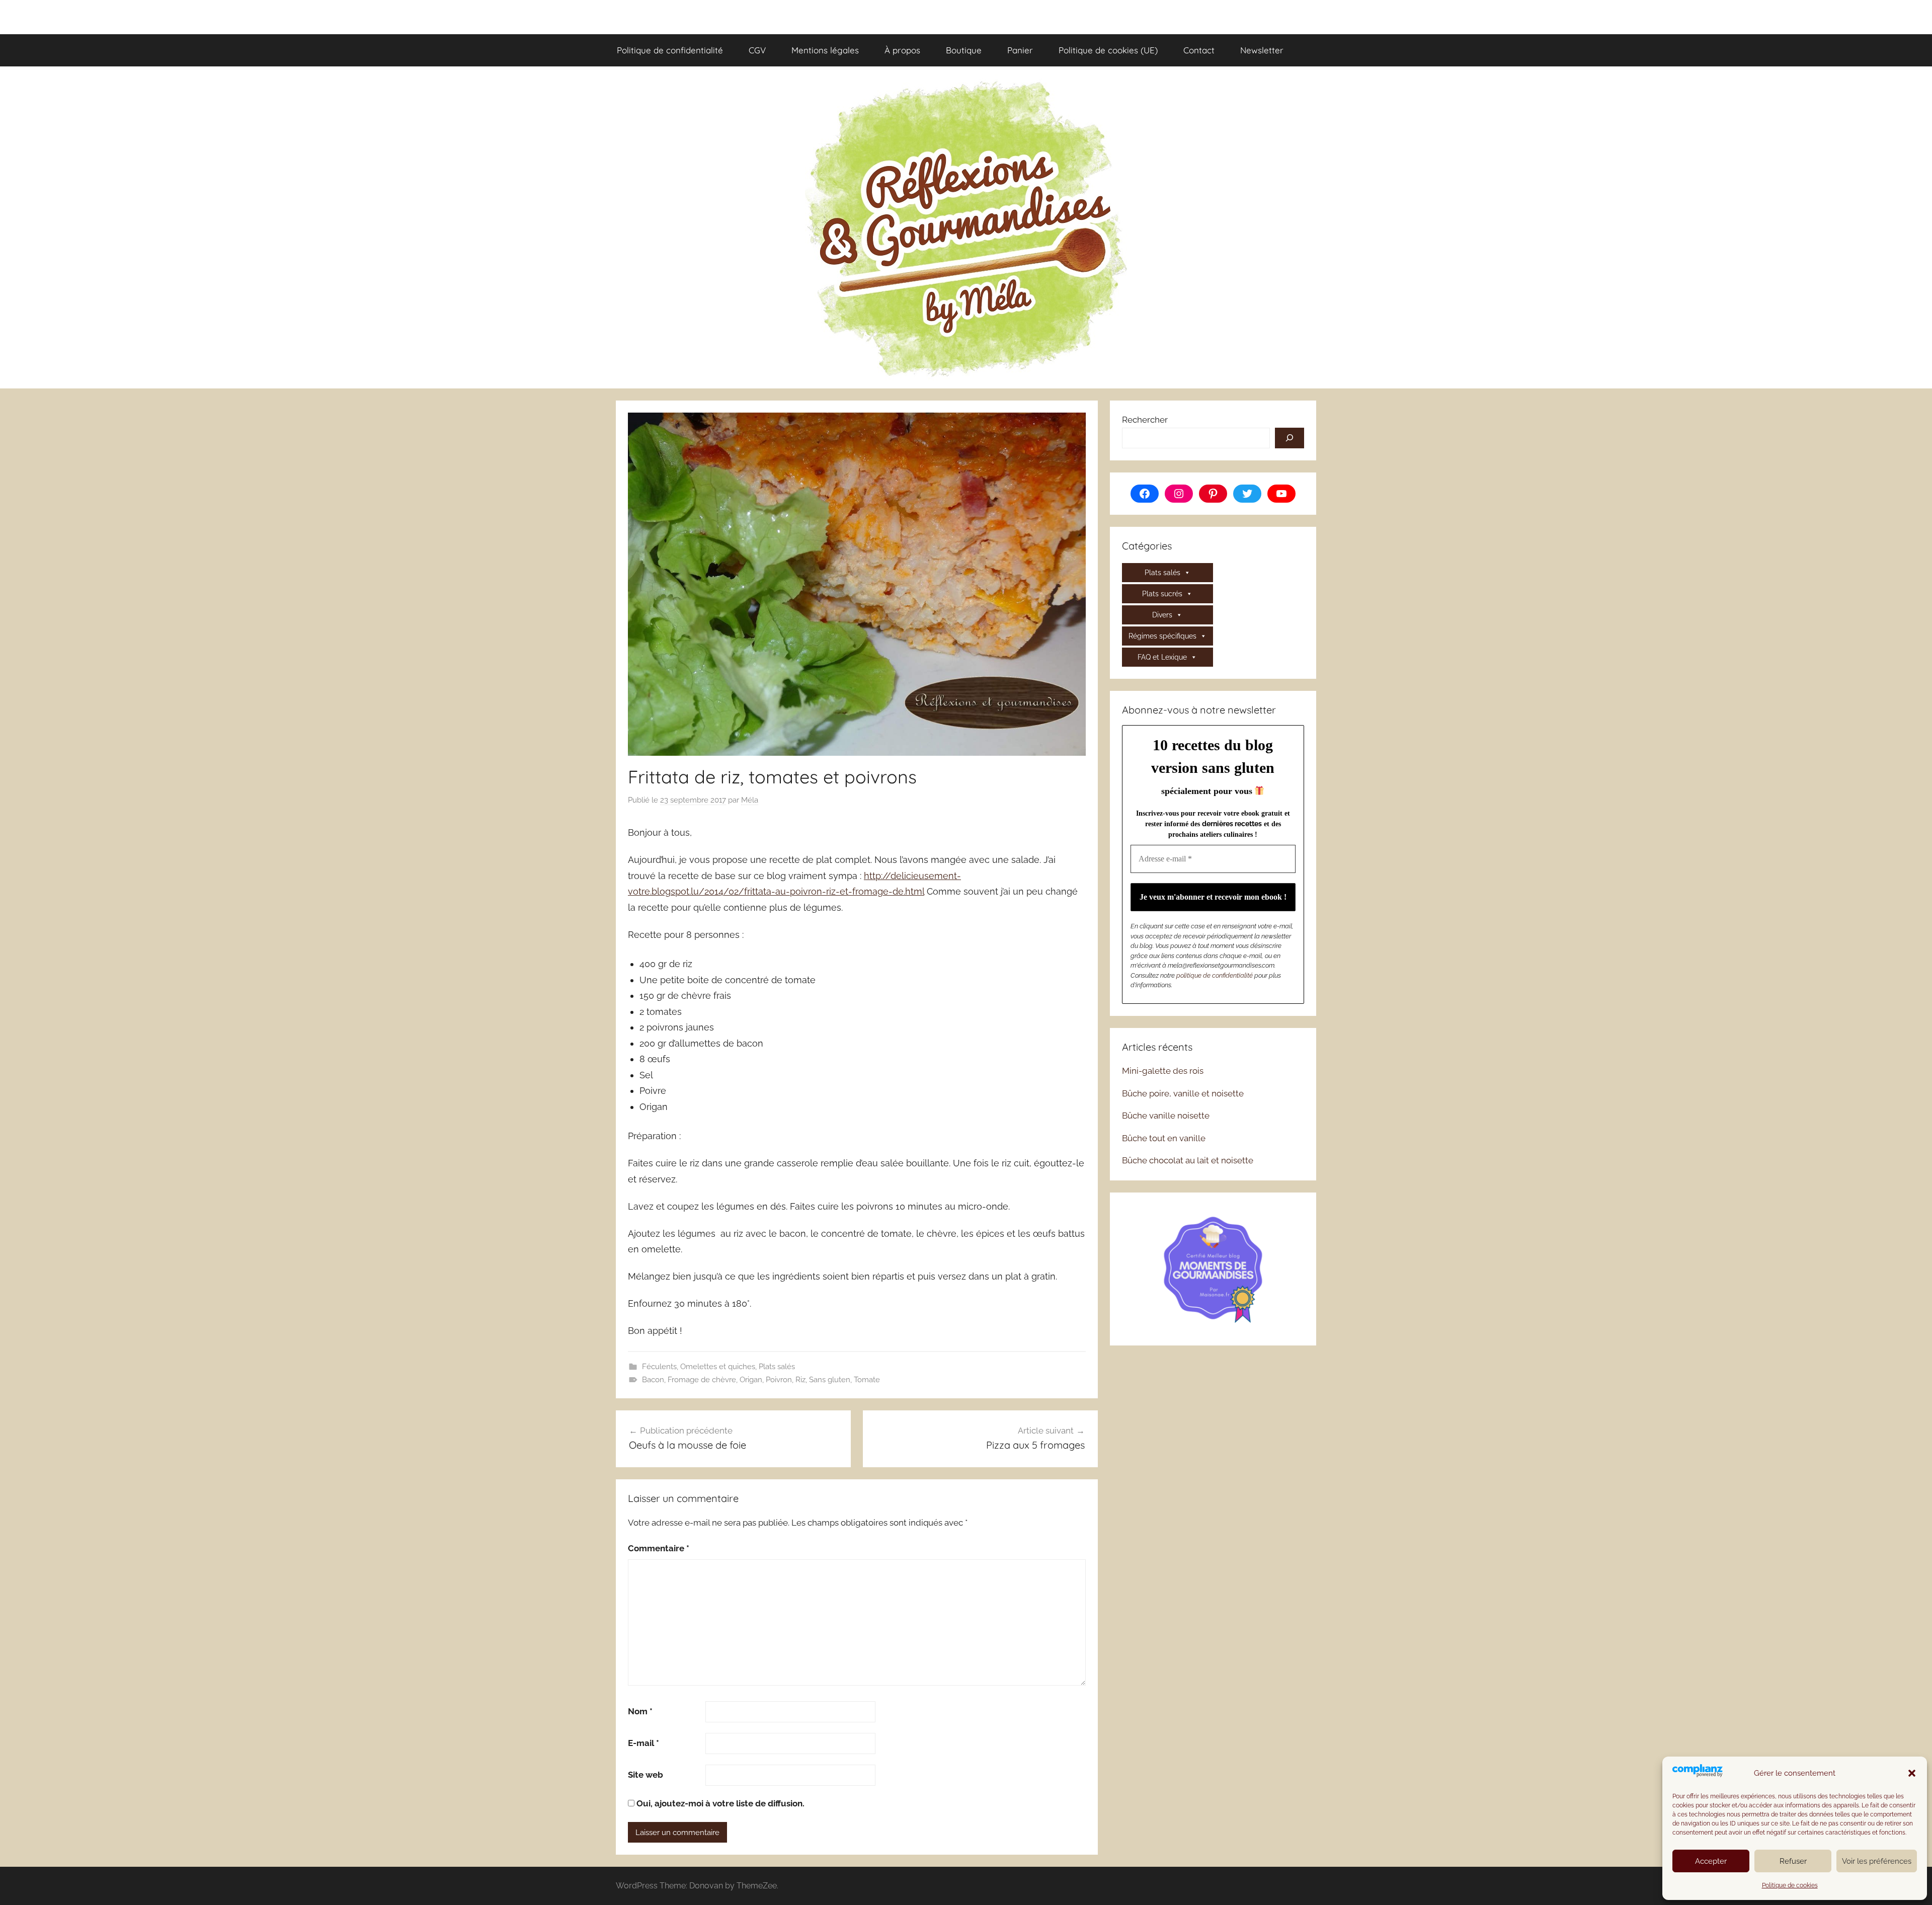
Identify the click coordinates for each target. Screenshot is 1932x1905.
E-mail (643, 1743)
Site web (646, 1775)
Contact (1199, 50)
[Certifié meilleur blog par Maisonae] (1213, 1268)
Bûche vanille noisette (1166, 1116)
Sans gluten (830, 1380)
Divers (1162, 615)
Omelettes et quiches (718, 1367)
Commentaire (659, 1548)
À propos (902, 50)
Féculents (659, 1367)
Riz (800, 1380)
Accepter (1711, 1861)
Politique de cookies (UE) (1108, 50)
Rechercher (1145, 420)
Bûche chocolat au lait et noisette (1188, 1160)
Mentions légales (825, 50)
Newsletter (1262, 50)
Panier (1020, 50)
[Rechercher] (1290, 438)
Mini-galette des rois (1163, 1071)
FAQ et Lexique (1162, 657)
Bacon (653, 1380)
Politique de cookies (1790, 1885)
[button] (1912, 1773)
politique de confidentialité (1215, 975)
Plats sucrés (1162, 594)
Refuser (1793, 1861)
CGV (757, 50)
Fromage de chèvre (702, 1380)
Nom (640, 1711)
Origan (751, 1380)
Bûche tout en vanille (1164, 1138)
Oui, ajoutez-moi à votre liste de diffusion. (719, 1803)
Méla (750, 800)
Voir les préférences (1877, 1861)
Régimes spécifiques (1162, 636)
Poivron (779, 1380)
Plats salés (777, 1367)
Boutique (964, 50)
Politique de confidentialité (670, 50)
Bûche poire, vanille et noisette (1183, 1093)
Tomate (867, 1380)
